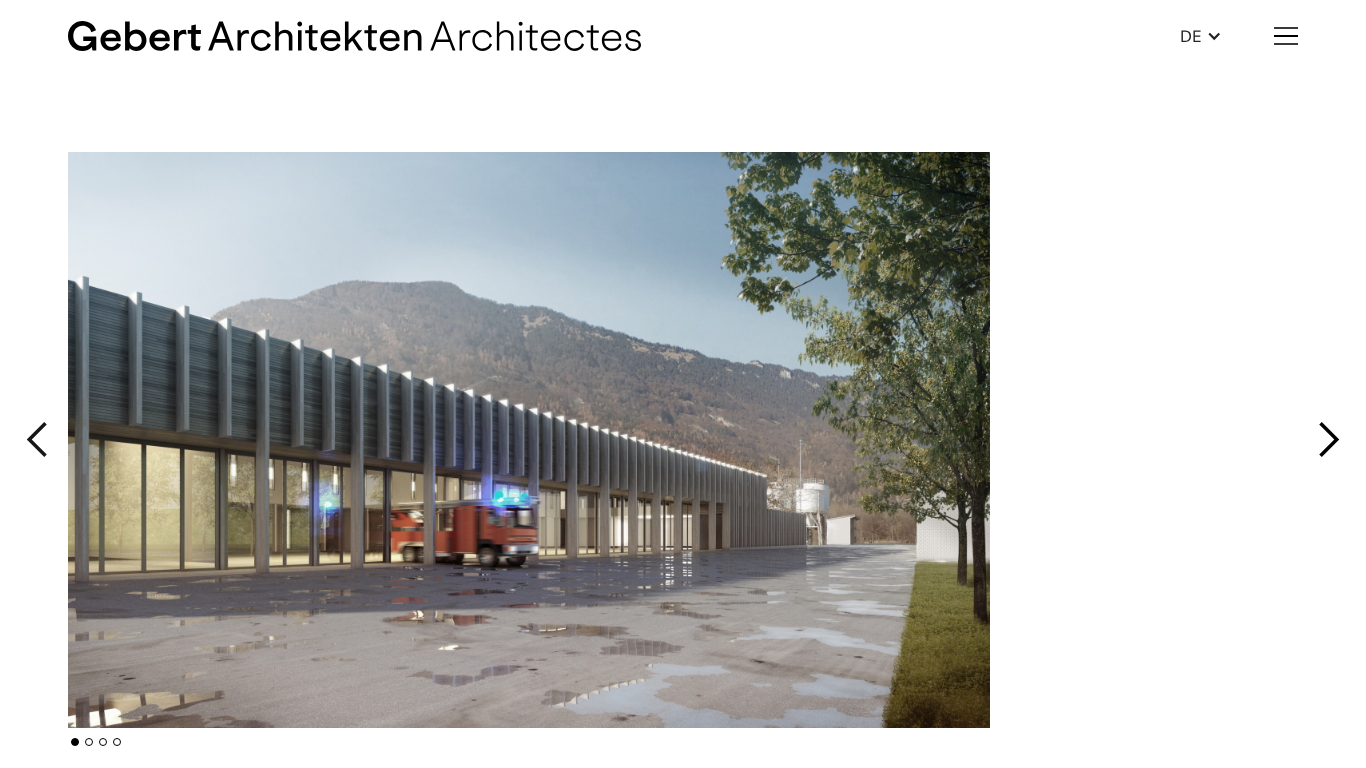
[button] (1201, 36)
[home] (354, 36)
